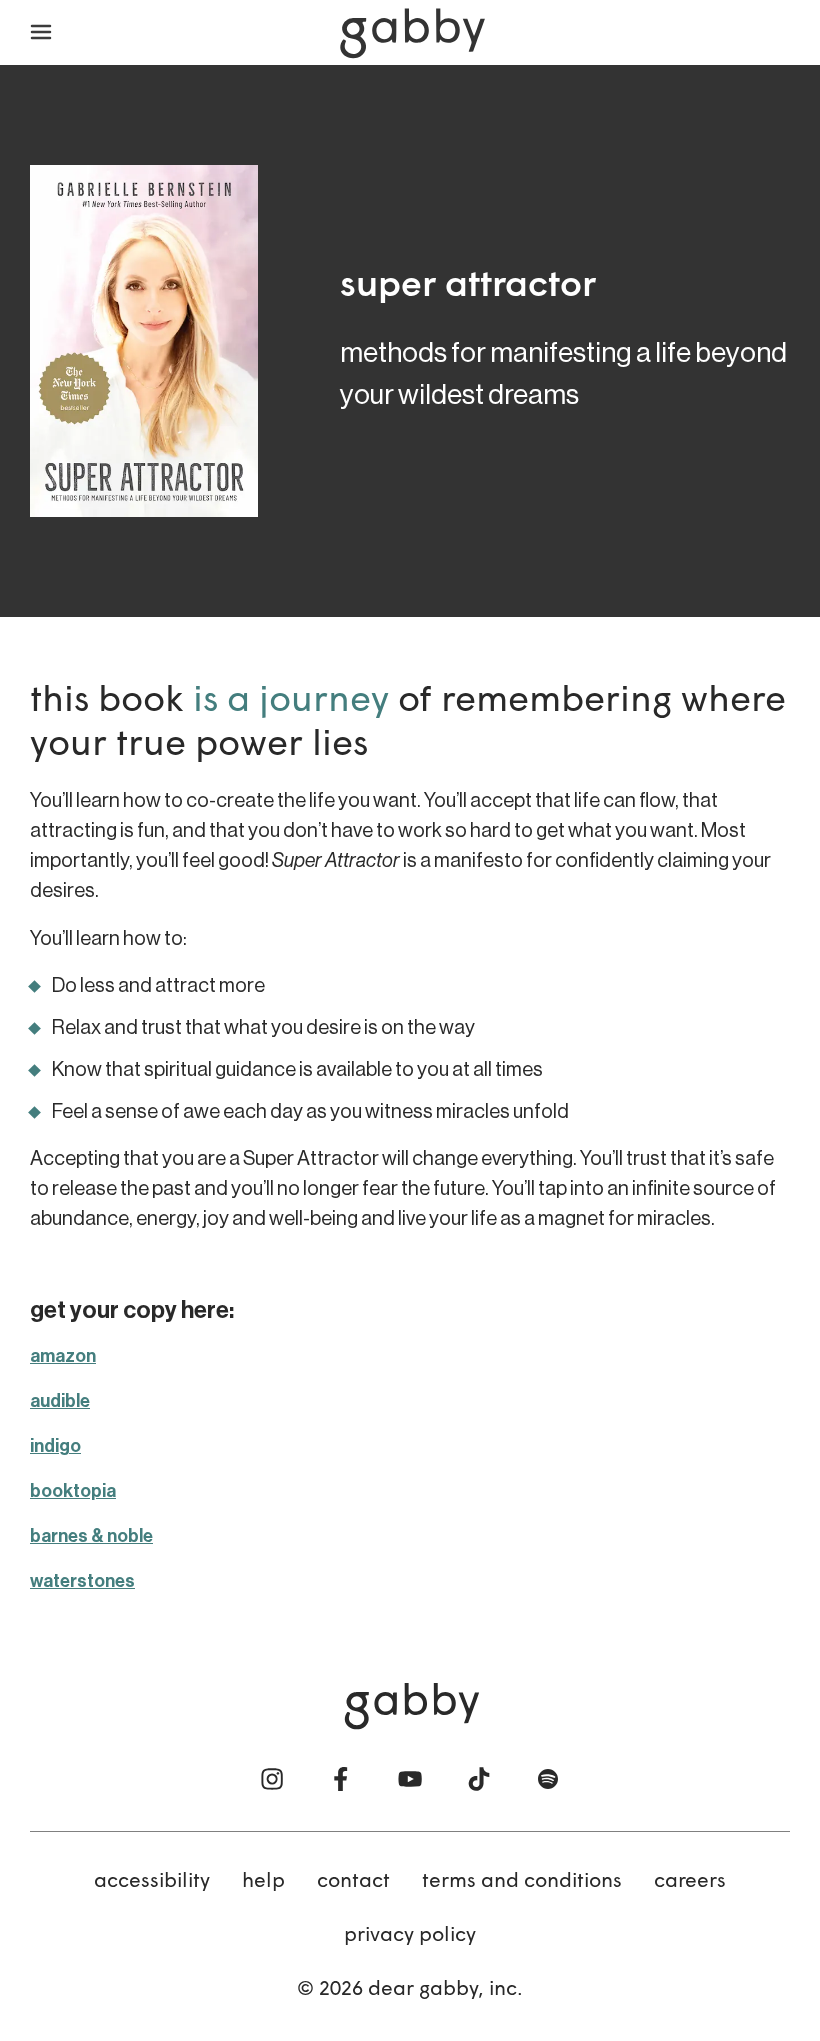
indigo (55, 1446)
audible (60, 1401)
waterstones (82, 1581)
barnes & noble (91, 1536)
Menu (41, 33)
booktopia (73, 1491)
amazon (63, 1356)
